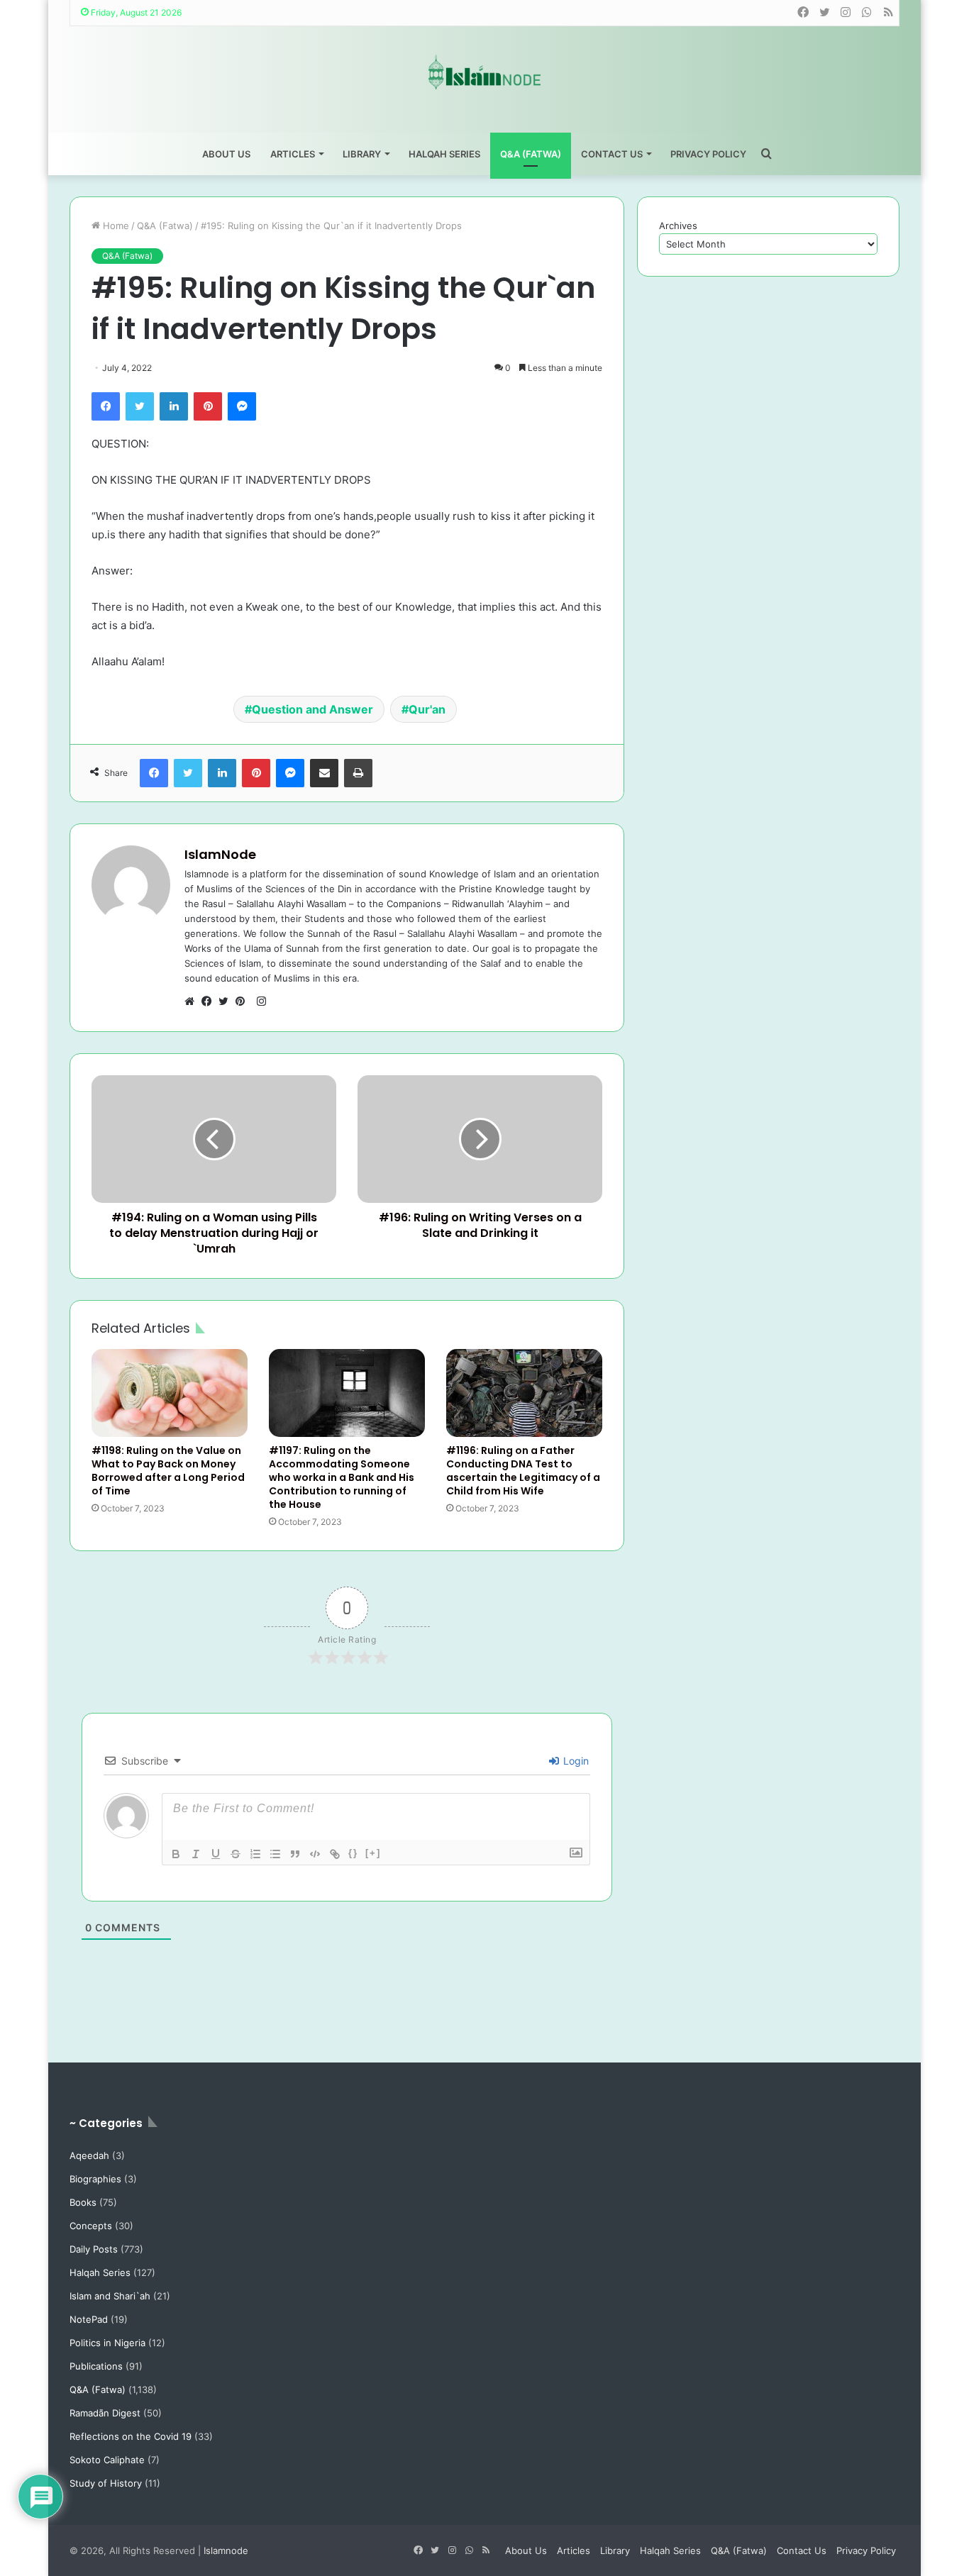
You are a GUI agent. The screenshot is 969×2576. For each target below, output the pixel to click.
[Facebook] (106, 406)
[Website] (193, 1001)
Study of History (106, 2483)
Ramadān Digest (105, 2413)
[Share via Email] (324, 773)
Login (575, 1761)
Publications (96, 2366)
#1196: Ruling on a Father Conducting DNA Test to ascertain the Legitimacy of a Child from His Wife (523, 1471)
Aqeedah (89, 2155)
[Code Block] (315, 1854)
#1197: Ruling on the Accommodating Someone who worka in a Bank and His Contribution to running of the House (342, 1477)
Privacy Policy (708, 154)
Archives (678, 226)
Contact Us (612, 154)
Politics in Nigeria (107, 2343)
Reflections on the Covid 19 (131, 2436)
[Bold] (176, 1854)
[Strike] (236, 1854)
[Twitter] (140, 406)
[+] (373, 1853)
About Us (226, 154)
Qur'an (427, 709)
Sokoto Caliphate (107, 2460)
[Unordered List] (275, 1854)
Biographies (95, 2179)
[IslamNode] (484, 72)
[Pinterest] (208, 406)
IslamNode (220, 854)
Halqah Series (444, 154)
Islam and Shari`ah (110, 2296)
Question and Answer (312, 709)
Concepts (91, 2226)
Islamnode (226, 2550)
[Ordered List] (255, 1854)
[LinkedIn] (174, 406)
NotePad (89, 2319)
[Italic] (196, 1854)
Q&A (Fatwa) (531, 154)
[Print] (358, 773)
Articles (293, 154)
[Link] (335, 1854)
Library (362, 154)
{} (353, 1853)
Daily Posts (94, 2249)
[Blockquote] (295, 1854)
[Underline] (216, 1854)
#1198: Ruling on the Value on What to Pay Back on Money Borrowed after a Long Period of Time (168, 1471)
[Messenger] (242, 406)
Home (115, 226)
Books (83, 2202)
